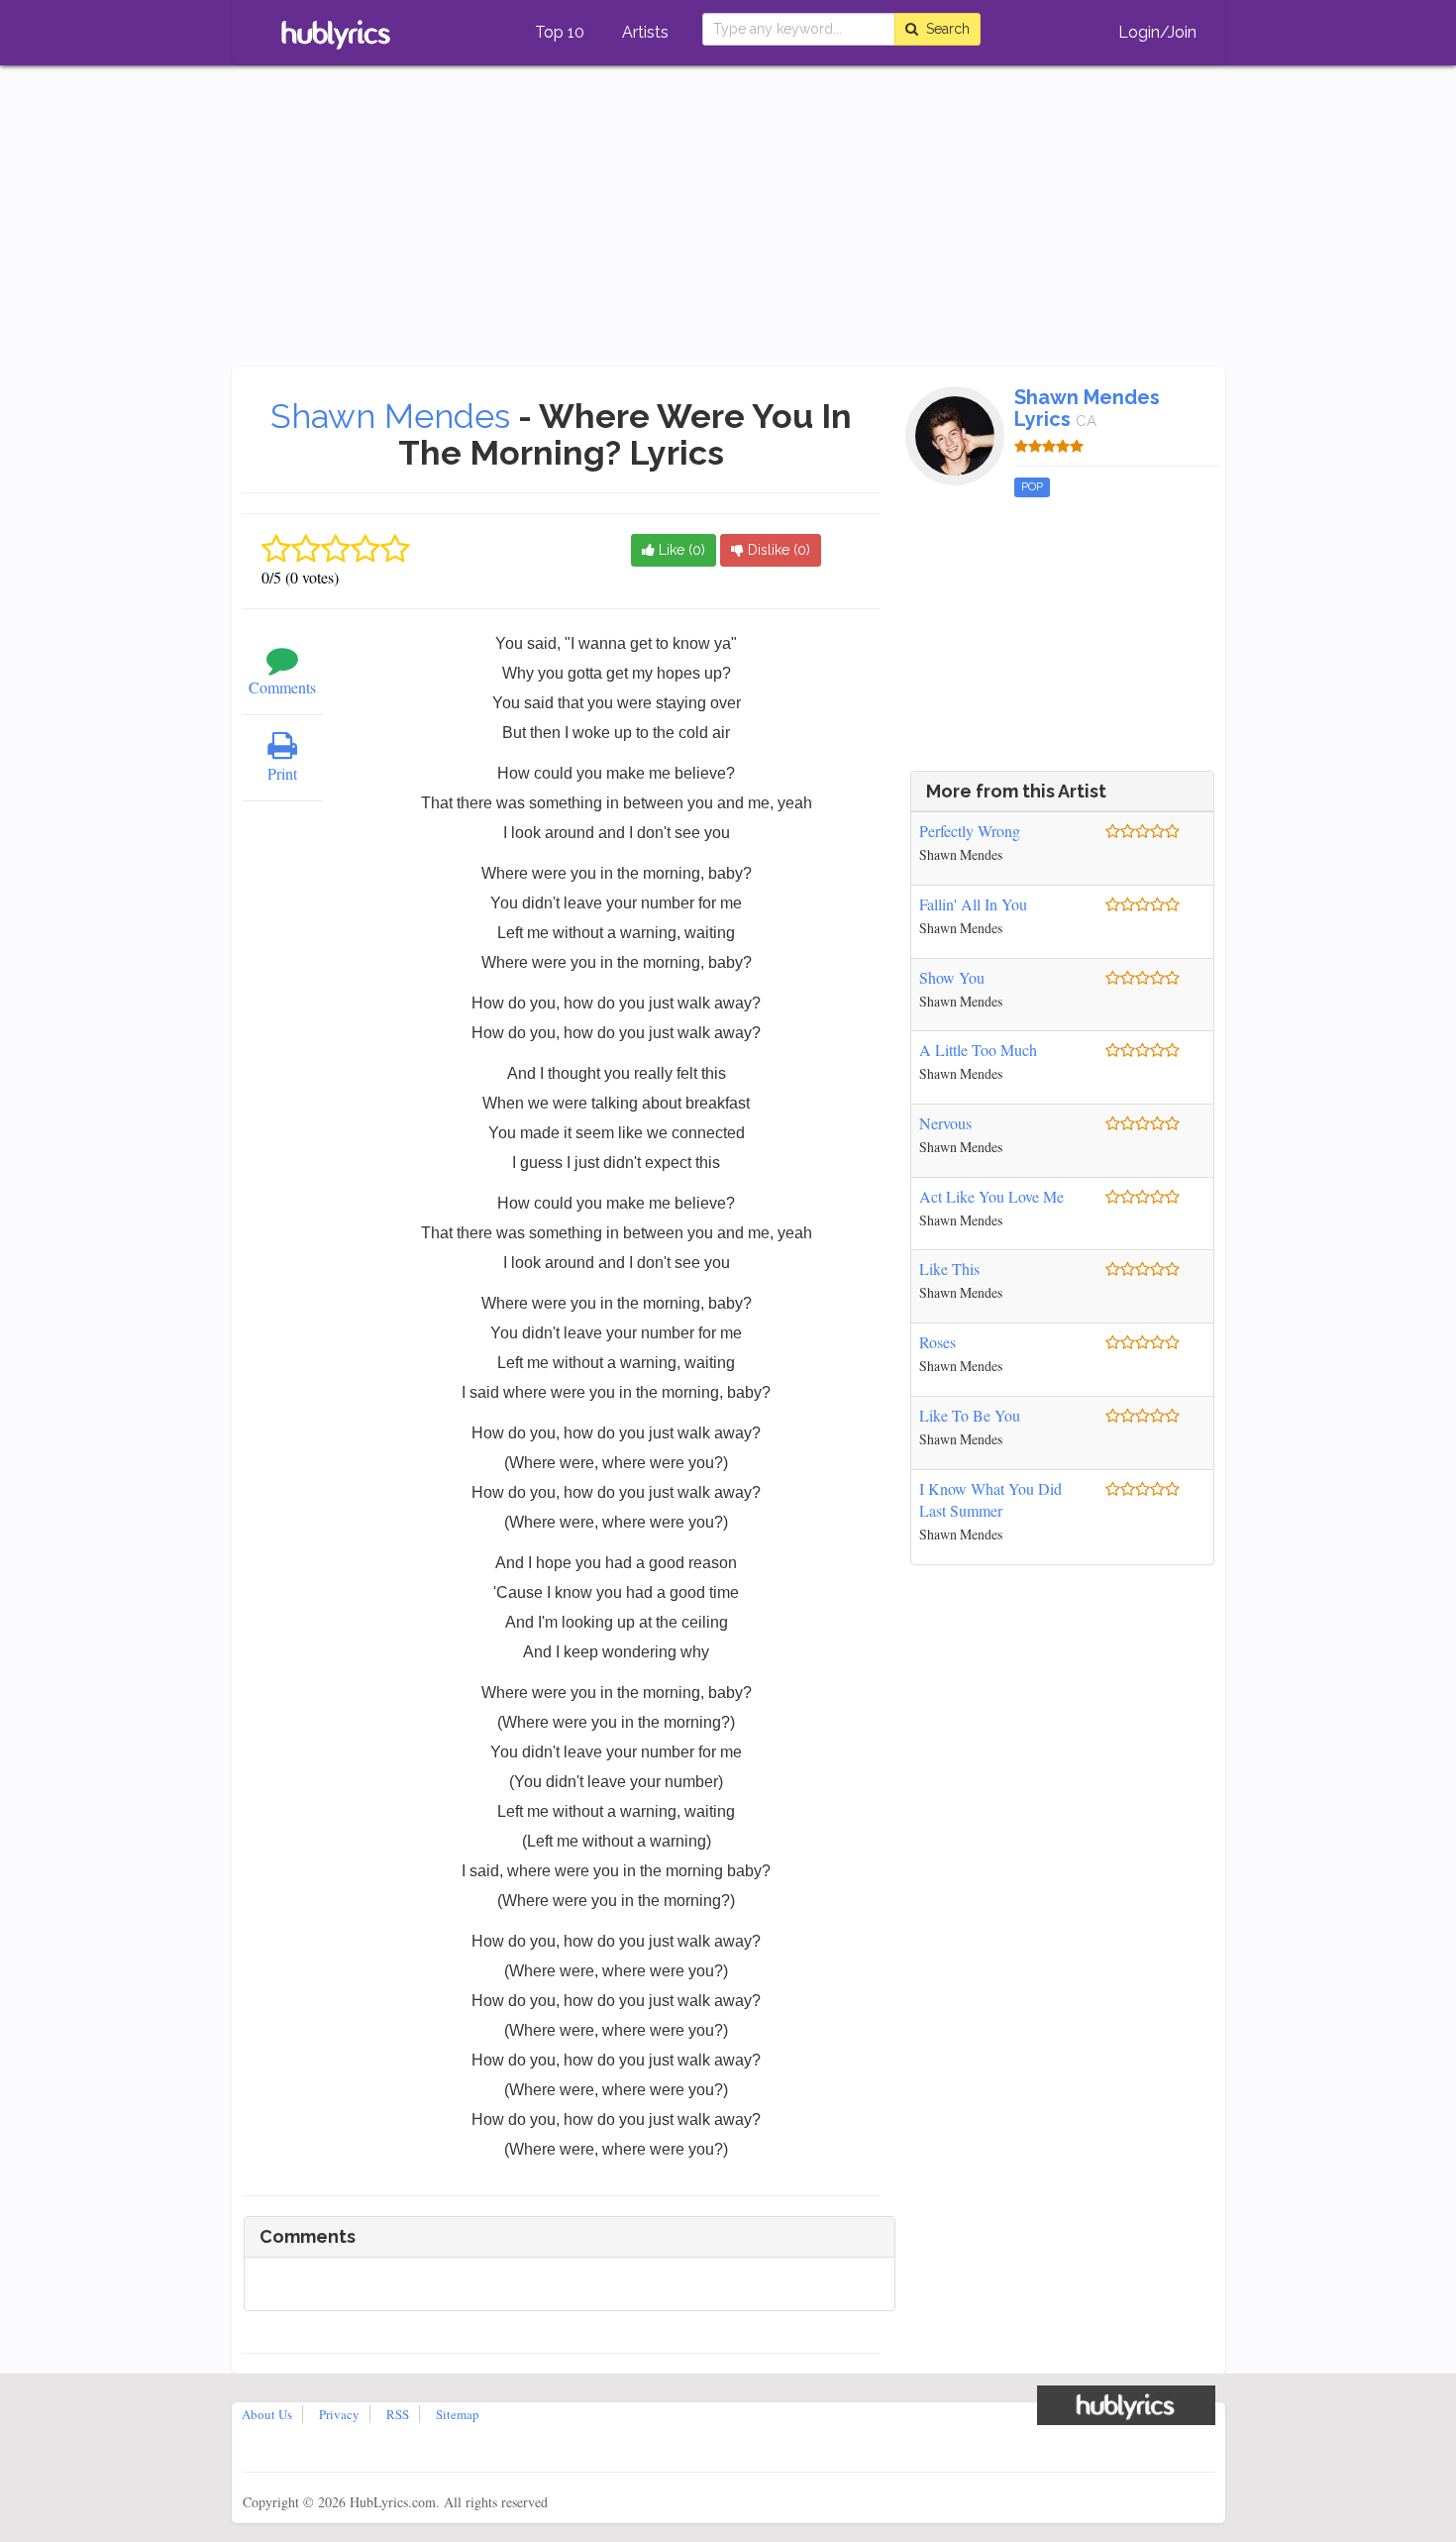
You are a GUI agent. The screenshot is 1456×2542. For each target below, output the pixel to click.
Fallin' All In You (973, 904)
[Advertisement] (728, 218)
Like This (949, 1269)
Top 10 (560, 32)
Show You (952, 977)
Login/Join (1157, 32)
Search (944, 29)
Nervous (945, 1123)
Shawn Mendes (390, 416)
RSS (398, 2414)
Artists (645, 32)
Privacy (339, 2414)
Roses (937, 1342)
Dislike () (777, 550)
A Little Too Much (978, 1050)
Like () (680, 550)
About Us (267, 2414)
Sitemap (458, 2414)
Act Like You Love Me (991, 1196)
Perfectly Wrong (970, 831)
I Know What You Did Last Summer (990, 1500)
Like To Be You (970, 1415)
